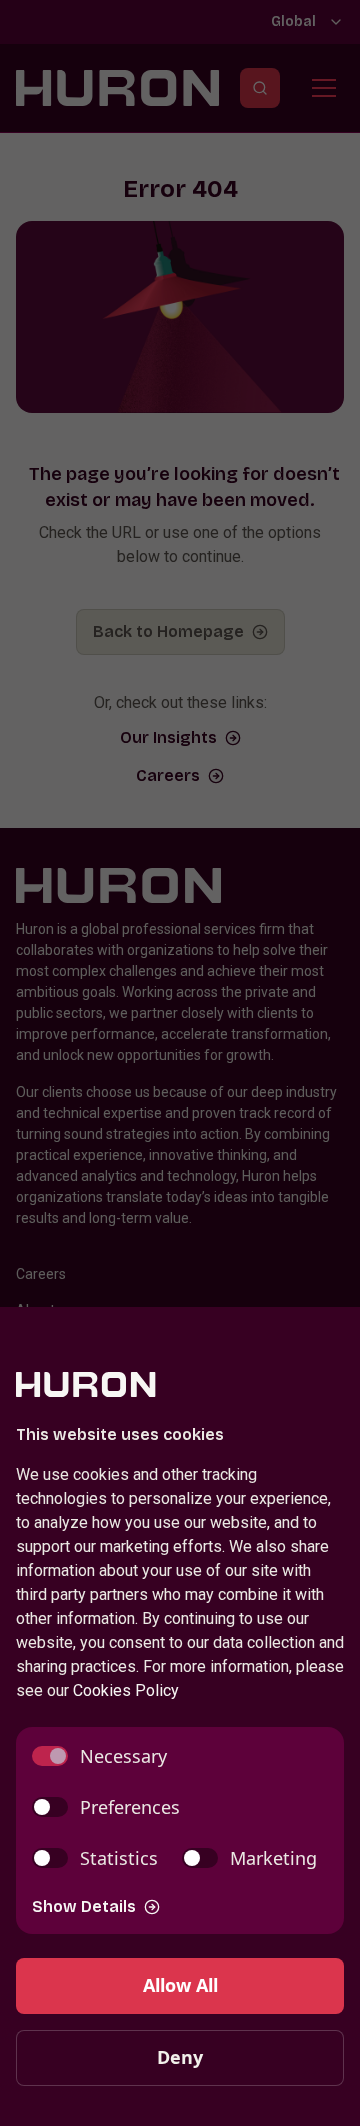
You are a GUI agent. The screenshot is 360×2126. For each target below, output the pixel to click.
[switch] (99, 1756)
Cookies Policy (126, 1690)
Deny (180, 2057)
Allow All (180, 1985)
